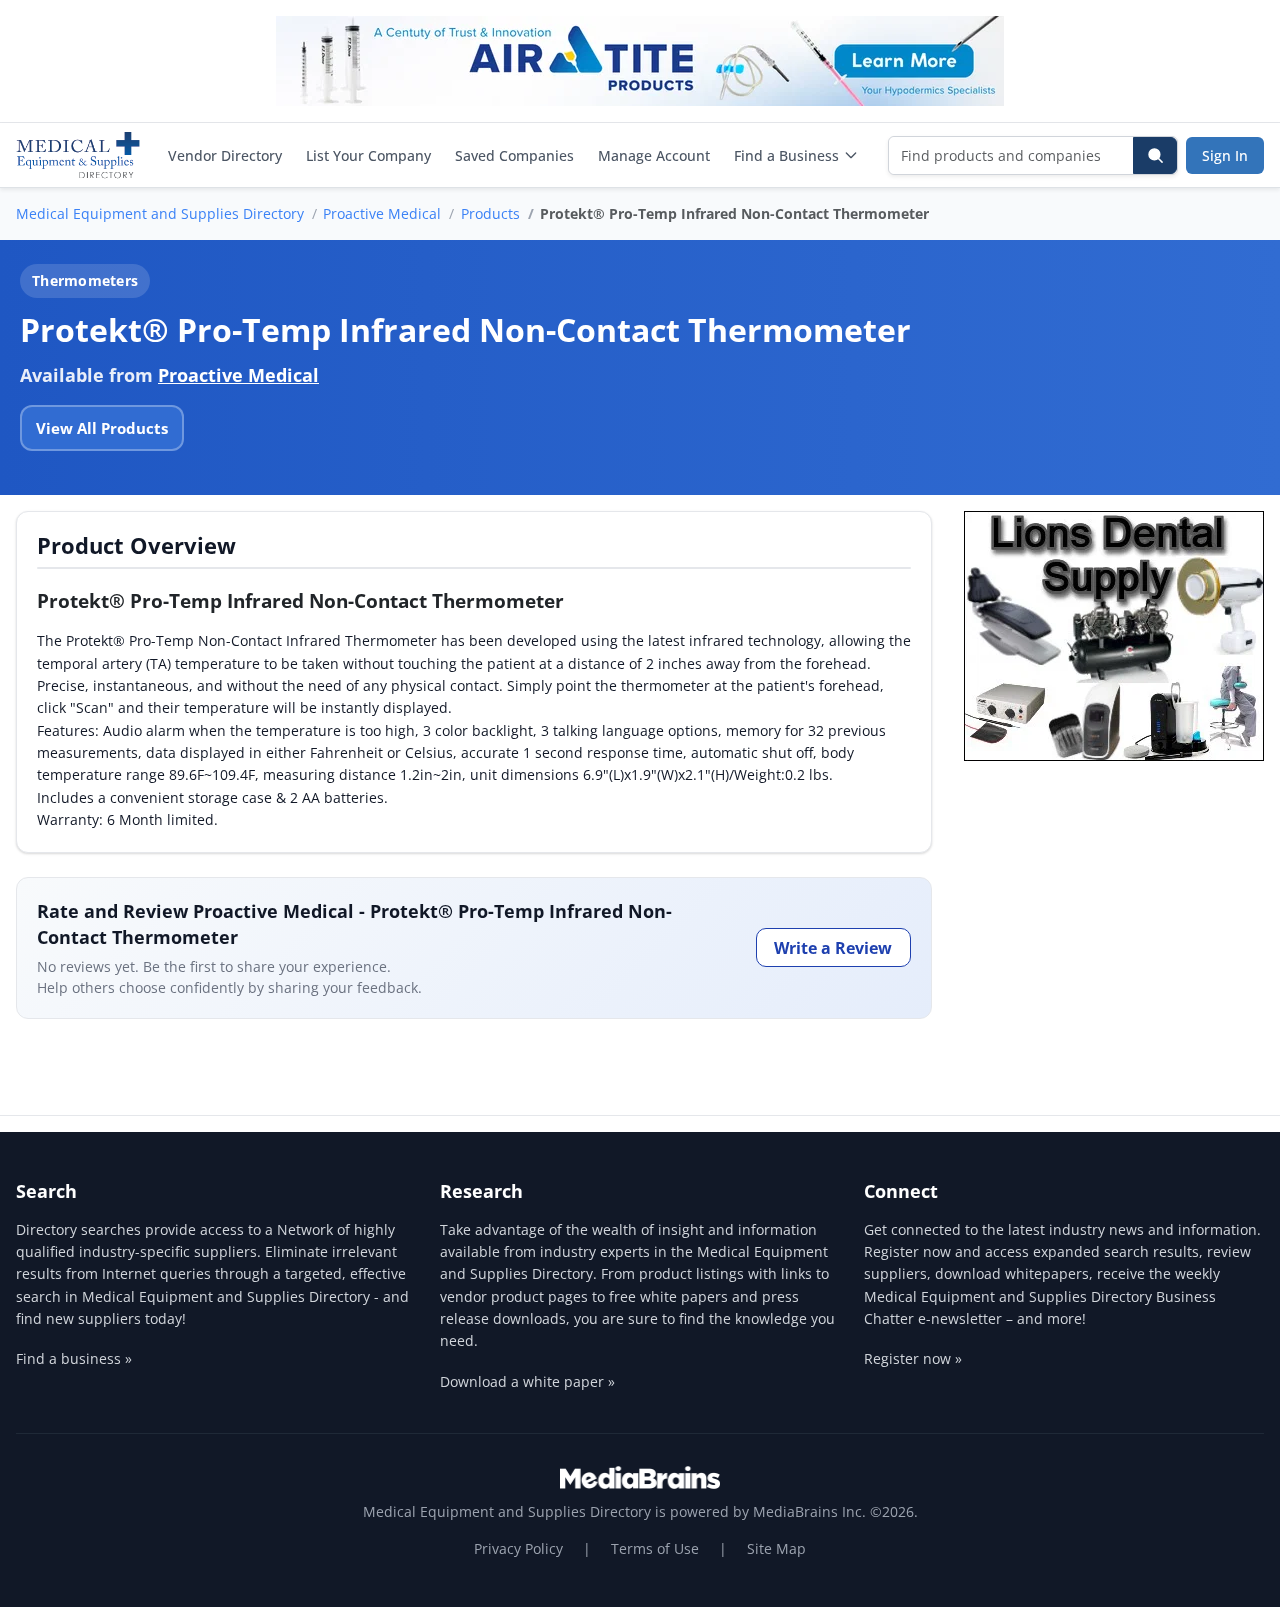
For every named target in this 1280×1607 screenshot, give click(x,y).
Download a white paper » (527, 1381)
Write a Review (833, 948)
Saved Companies (514, 155)
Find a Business (786, 155)
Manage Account (654, 155)
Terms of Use (655, 1548)
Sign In (1225, 155)
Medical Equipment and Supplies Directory (160, 213)
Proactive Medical (382, 213)
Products (490, 213)
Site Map (776, 1548)
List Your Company (368, 155)
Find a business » (74, 1358)
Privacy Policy (518, 1548)
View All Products (102, 428)
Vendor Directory (225, 155)
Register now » (913, 1358)
